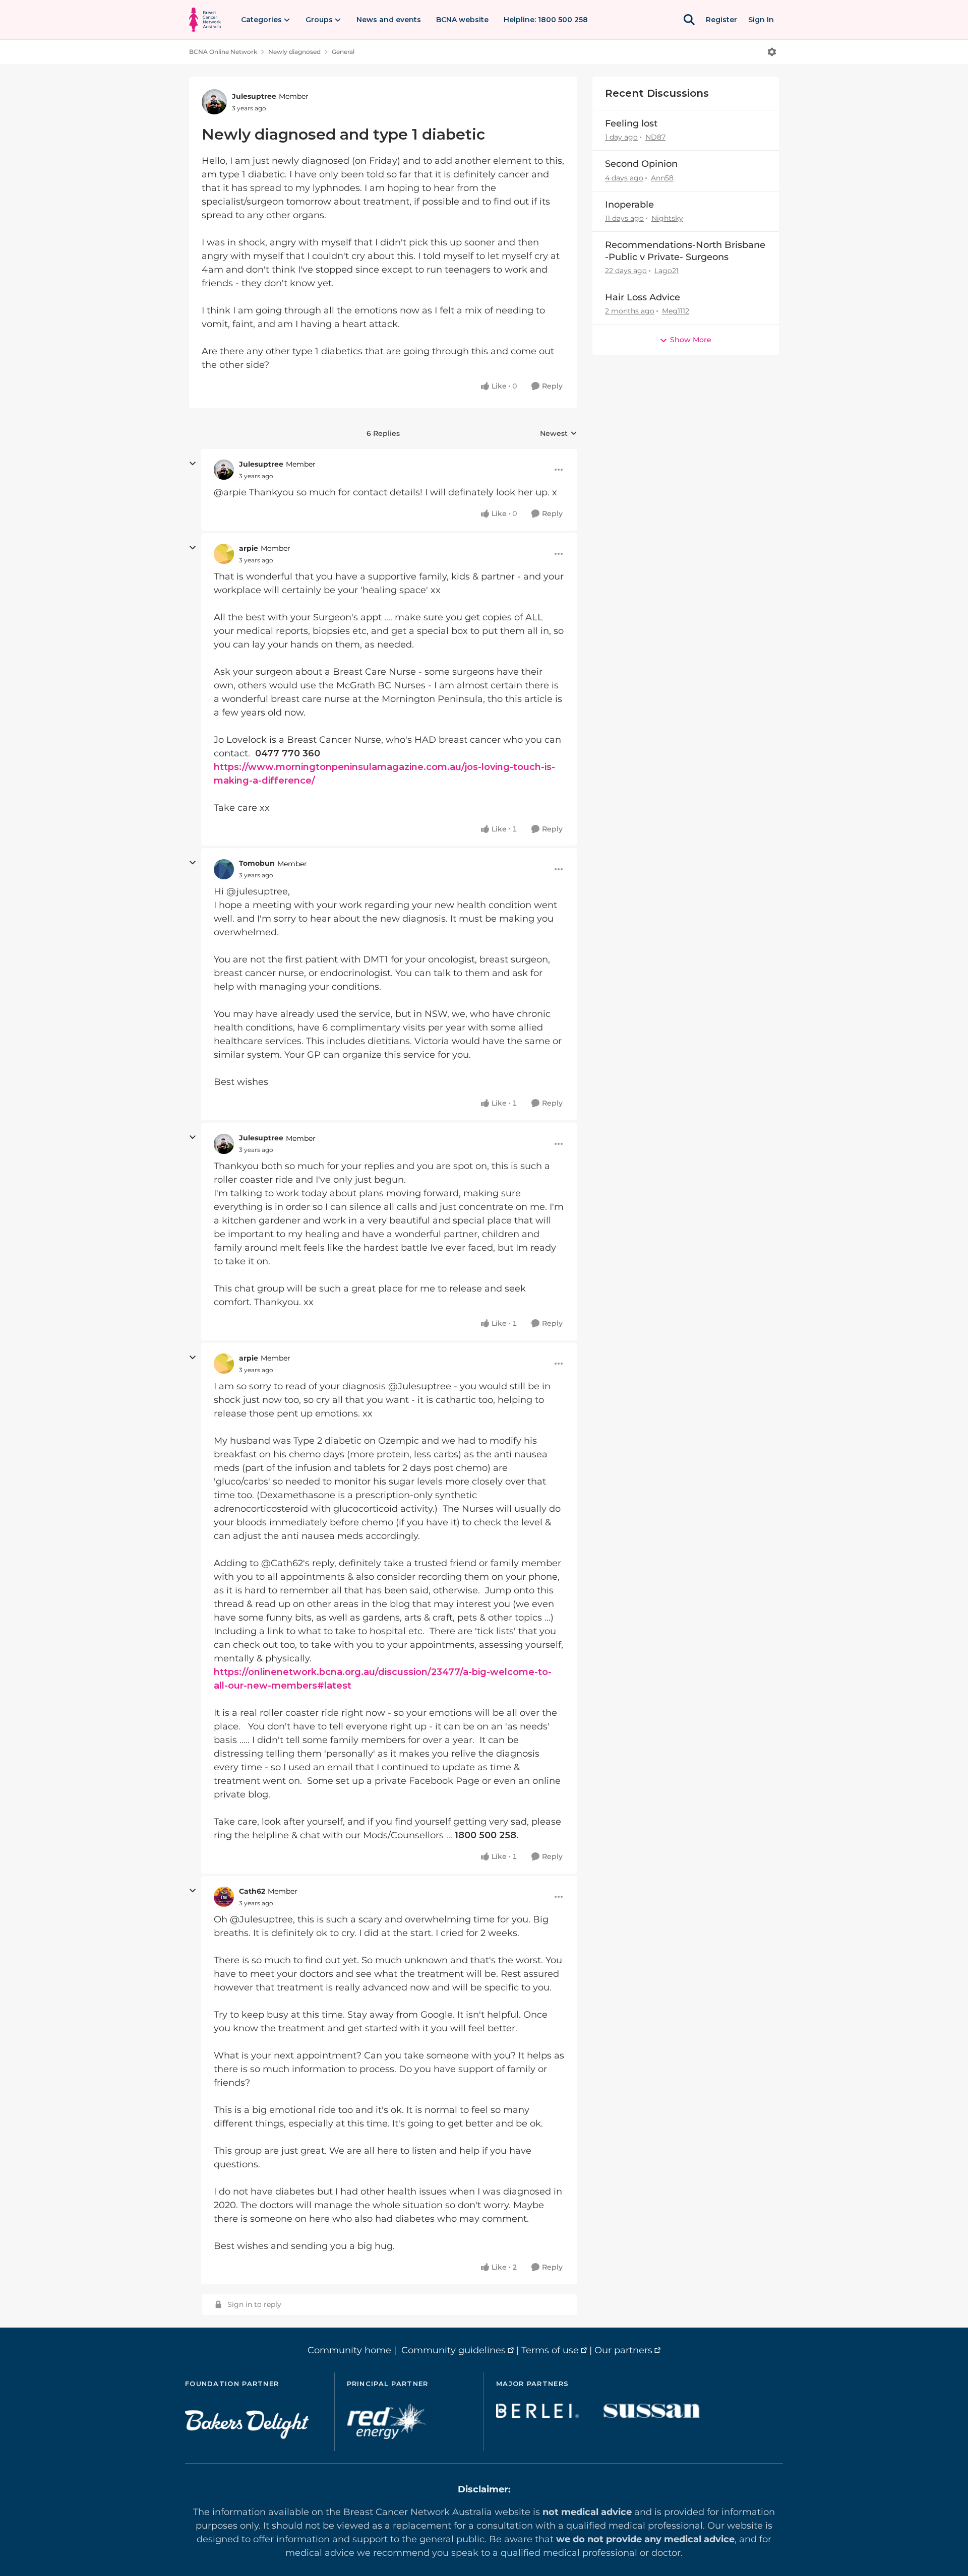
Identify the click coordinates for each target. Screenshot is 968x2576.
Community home (349, 2350)
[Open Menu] (772, 52)
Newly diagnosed (294, 52)
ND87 (655, 137)
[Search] (689, 20)
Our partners (623, 2350)
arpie (249, 548)
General (343, 52)
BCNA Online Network (223, 52)
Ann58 (662, 178)
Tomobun (257, 863)
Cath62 (252, 1891)
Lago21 (667, 271)
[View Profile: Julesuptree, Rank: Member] (214, 102)
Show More (691, 340)
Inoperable (629, 205)
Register (721, 20)
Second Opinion (641, 164)
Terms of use (550, 2350)
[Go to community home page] (205, 20)
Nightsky (667, 218)
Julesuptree (254, 96)
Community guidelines (453, 2350)
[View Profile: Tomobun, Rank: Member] (224, 869)
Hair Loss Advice (643, 297)
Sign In (761, 20)
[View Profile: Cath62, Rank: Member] (224, 1897)
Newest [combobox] (559, 434)
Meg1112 (676, 311)
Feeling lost (631, 123)
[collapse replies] (193, 464)
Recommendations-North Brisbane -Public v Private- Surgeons (685, 251)
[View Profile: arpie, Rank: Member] (224, 554)
